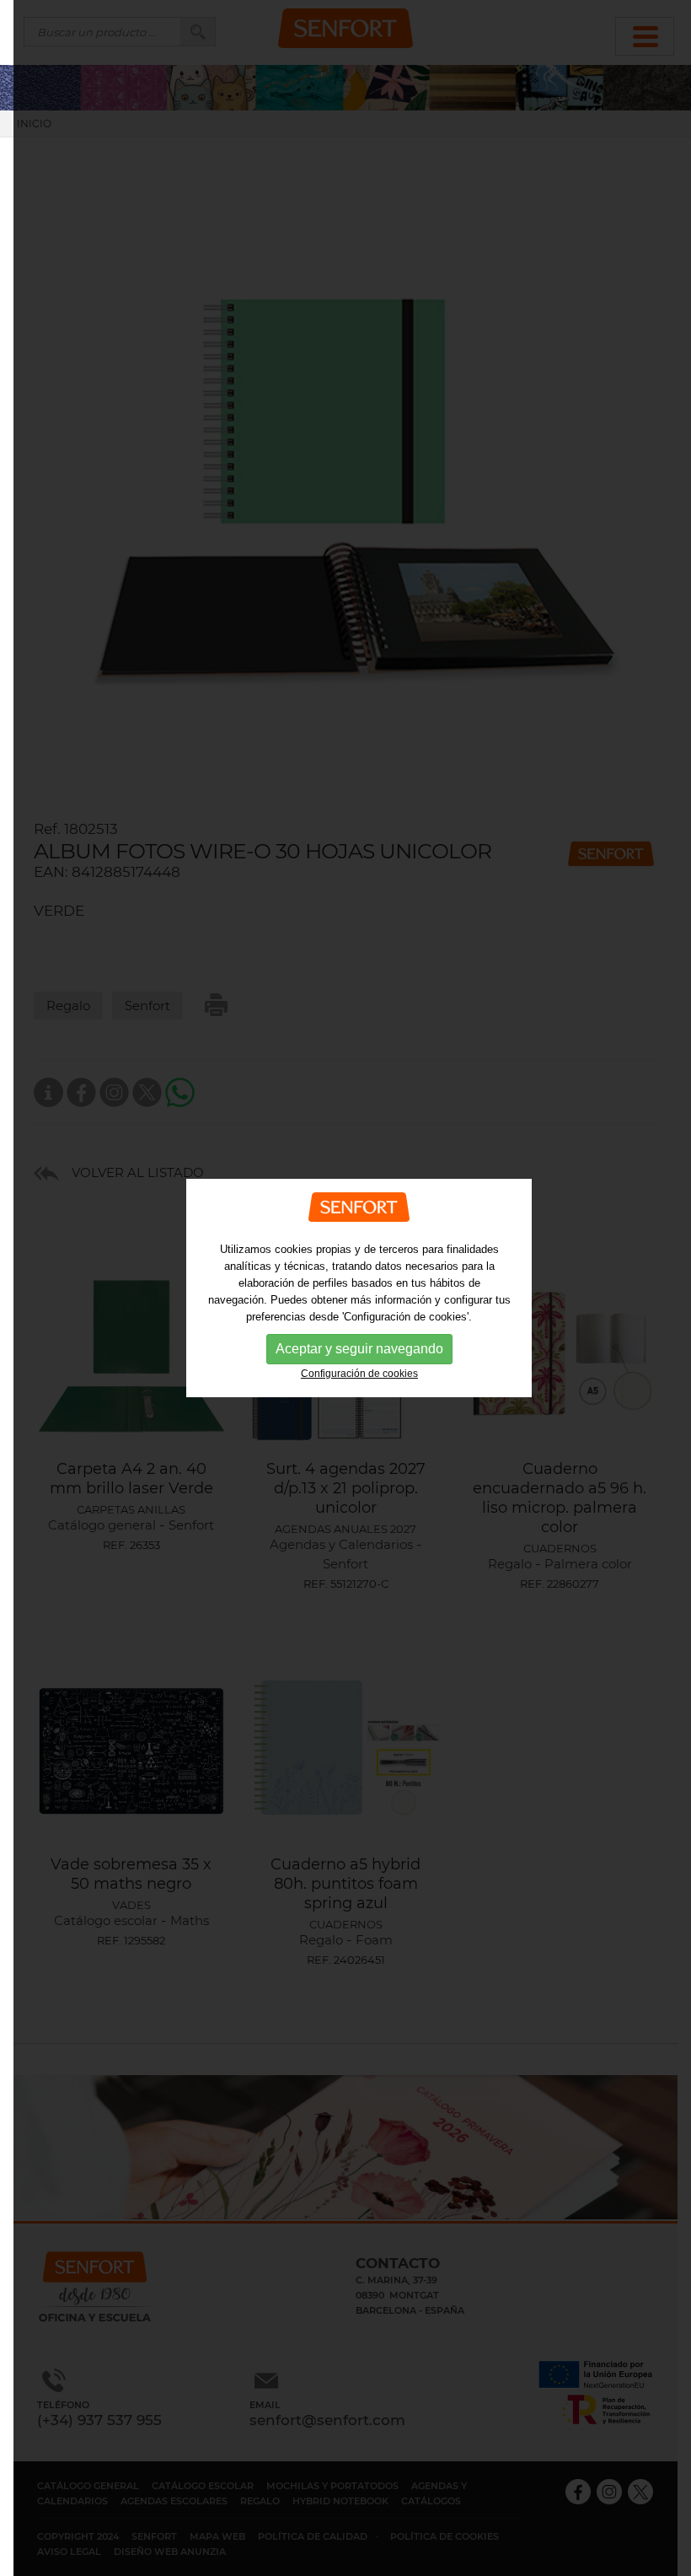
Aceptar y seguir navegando (359, 1349)
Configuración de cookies (359, 1374)
